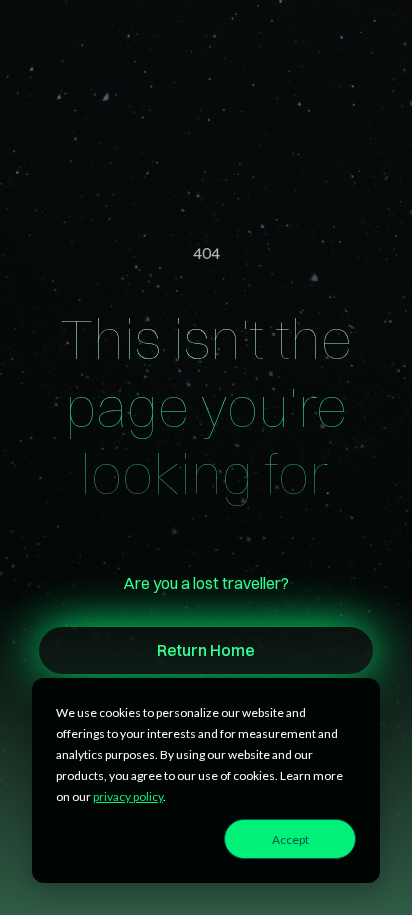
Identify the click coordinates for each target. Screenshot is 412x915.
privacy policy (128, 796)
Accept (290, 839)
